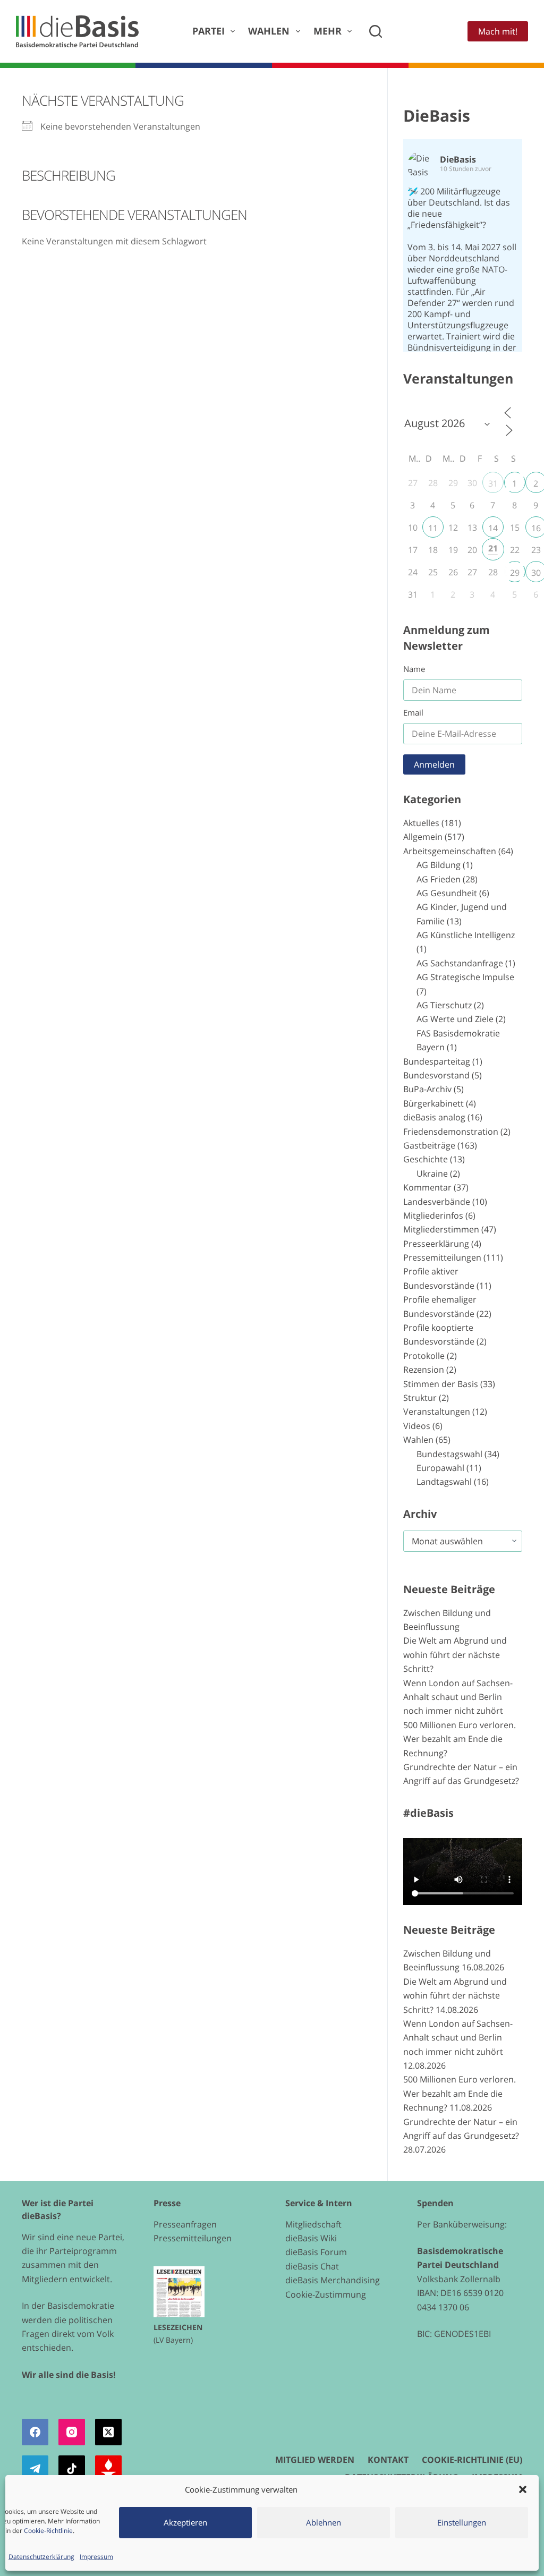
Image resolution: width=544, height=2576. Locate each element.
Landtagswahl (444, 1482)
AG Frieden (439, 879)
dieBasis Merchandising (333, 2280)
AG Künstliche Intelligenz (466, 935)
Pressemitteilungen (442, 1257)
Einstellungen (462, 2522)
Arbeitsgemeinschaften (450, 851)
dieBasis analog (434, 1117)
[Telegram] (35, 2469)
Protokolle (424, 1356)
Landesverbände (437, 1202)
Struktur (420, 1398)
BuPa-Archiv (427, 1089)
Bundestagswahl (449, 1454)
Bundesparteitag (437, 1061)
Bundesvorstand (436, 1075)
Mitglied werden (315, 2460)
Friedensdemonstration (451, 1132)
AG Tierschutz (444, 1005)
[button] (523, 2489)
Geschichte (426, 1159)
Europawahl (440, 1468)
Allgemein (423, 837)
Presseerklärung (436, 1244)
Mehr (328, 31)
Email (413, 712)
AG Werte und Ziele (455, 1019)
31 (493, 483)
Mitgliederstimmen (441, 1229)
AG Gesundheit (447, 893)
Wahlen (269, 31)
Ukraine (432, 1174)
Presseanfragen (185, 2224)
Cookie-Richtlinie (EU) (472, 2460)
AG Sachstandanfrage (460, 963)
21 (493, 548)
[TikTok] (72, 2469)
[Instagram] (72, 2432)
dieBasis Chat (312, 2266)
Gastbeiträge (429, 1145)
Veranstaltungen (437, 1412)
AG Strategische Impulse (465, 977)
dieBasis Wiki (311, 2238)
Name (414, 669)
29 (515, 573)
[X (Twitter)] (108, 2432)
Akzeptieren (185, 2522)
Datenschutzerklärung (41, 2557)
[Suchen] (376, 31)
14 (493, 528)
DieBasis (437, 116)
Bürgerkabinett (433, 1103)
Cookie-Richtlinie (48, 2531)
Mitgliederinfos (433, 1215)
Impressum (96, 2557)
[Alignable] (108, 2469)
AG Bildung (439, 865)
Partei (209, 31)
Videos (417, 1426)
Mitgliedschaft (313, 2224)
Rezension (424, 1370)
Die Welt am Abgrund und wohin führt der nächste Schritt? (455, 1655)
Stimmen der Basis (441, 1384)
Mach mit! (498, 31)
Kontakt (388, 2460)
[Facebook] (35, 2432)
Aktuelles (421, 823)
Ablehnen (324, 2522)
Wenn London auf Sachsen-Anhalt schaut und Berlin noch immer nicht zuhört (458, 1697)
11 (433, 528)
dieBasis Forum (316, 2252)
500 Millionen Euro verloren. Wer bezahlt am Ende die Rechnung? (460, 1739)
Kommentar (427, 1187)
